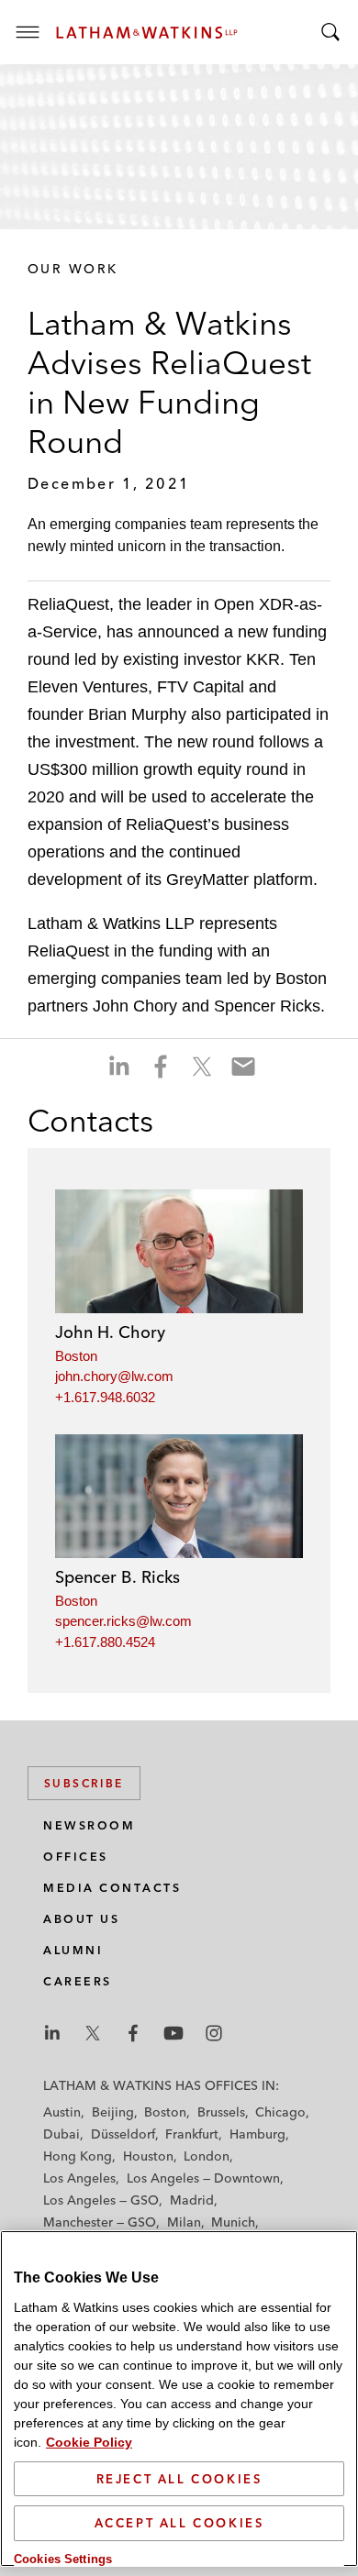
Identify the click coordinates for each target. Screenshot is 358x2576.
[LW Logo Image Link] (147, 33)
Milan (184, 2222)
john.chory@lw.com (114, 1376)
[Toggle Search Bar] (330, 32)
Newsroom (89, 1825)
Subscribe (84, 1783)
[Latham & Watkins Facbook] (133, 2033)
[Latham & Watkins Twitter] (93, 2033)
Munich (233, 2222)
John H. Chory (110, 1332)
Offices (76, 1857)
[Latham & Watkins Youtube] (173, 2033)
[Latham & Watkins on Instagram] (214, 2033)
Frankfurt (192, 2134)
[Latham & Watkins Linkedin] (52, 2033)
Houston (148, 2156)
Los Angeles (79, 2178)
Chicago (280, 2112)
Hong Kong (78, 2156)
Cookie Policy (89, 2442)
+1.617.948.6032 (105, 1397)
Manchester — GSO (100, 2222)
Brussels (221, 2112)
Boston (76, 1356)
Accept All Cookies (179, 2523)
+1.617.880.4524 (105, 1642)
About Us (81, 1919)
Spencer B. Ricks (117, 1577)
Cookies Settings (63, 2559)
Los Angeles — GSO (101, 2200)
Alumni (73, 1950)
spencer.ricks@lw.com (123, 1621)
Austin (62, 2112)
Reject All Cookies (179, 2479)
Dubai (62, 2134)
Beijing (113, 2112)
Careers (78, 1981)
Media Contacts (112, 1888)
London (207, 2156)
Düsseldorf (123, 2134)
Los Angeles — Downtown (203, 2178)
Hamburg (257, 2134)
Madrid (192, 2200)
